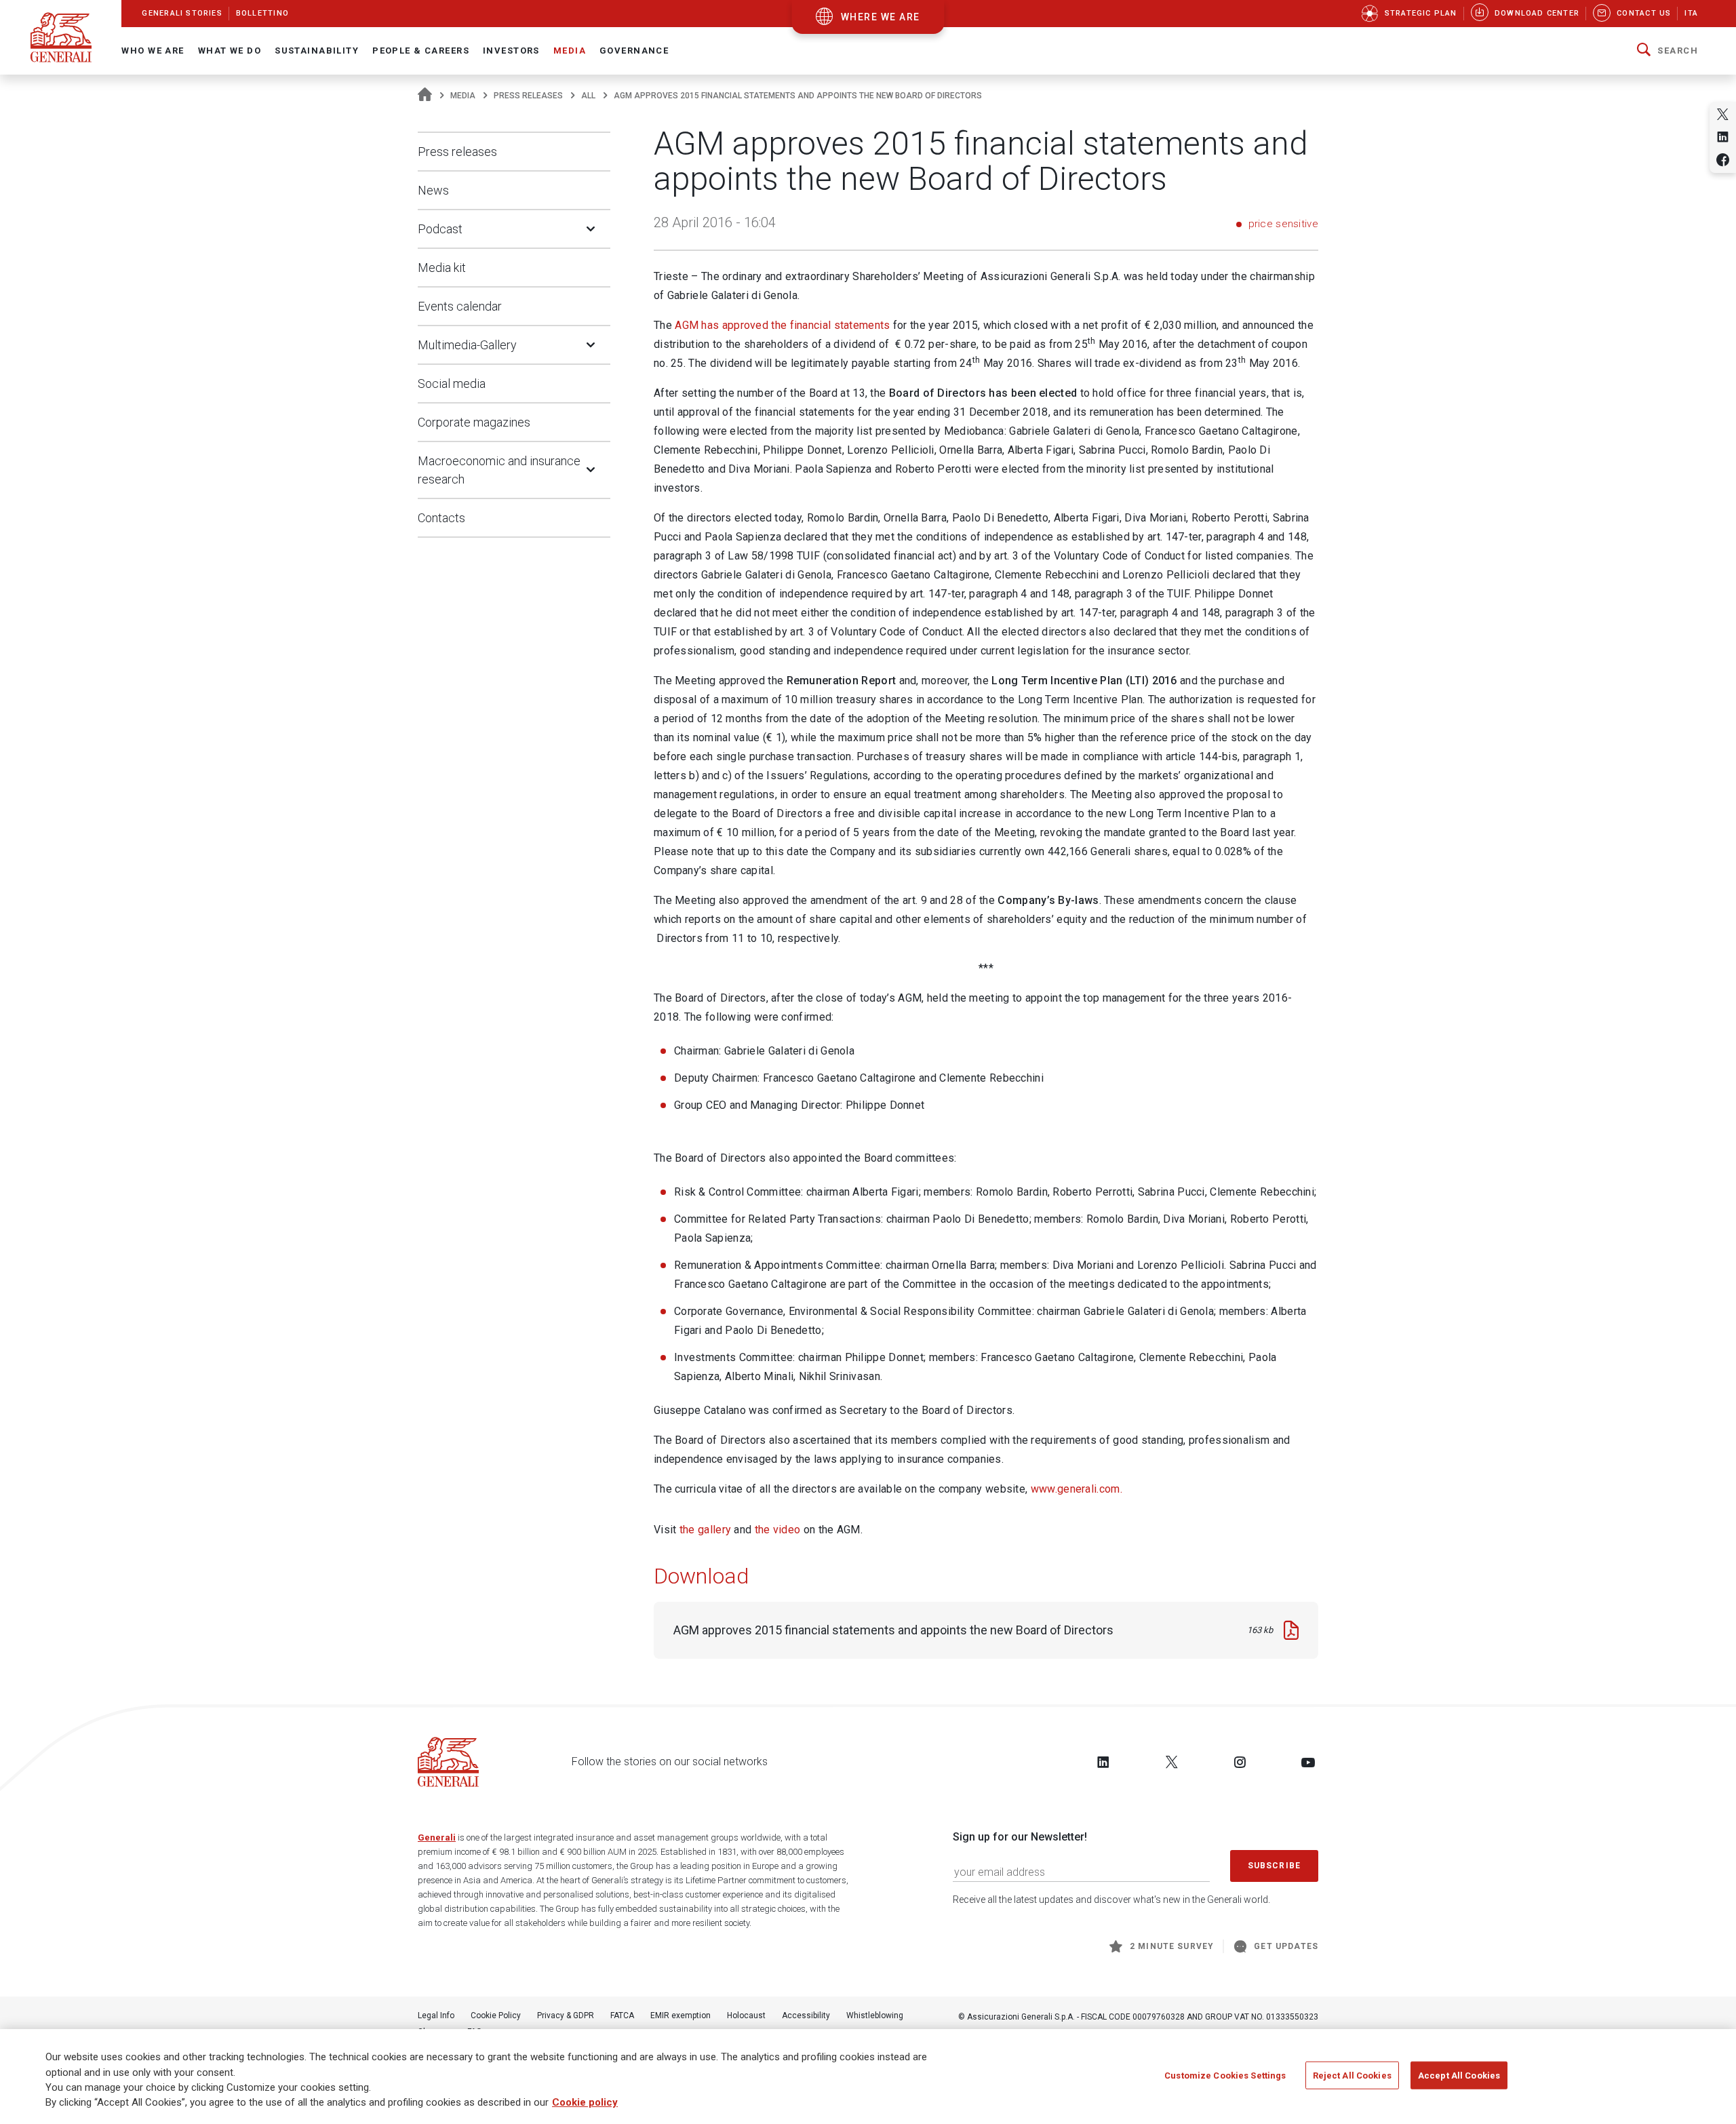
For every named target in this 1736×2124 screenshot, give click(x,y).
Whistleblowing (875, 2015)
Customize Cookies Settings (1225, 2076)
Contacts (441, 518)
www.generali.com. (1077, 1489)
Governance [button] (634, 51)
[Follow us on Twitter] (1172, 1762)
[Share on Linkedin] (1723, 137)
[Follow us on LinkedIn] (1103, 1762)
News (433, 190)
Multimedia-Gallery (467, 345)
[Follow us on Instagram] (1240, 1762)
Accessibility (806, 2015)
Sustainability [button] (317, 51)
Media (463, 96)
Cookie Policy (496, 2015)
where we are (881, 17)
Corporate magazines (474, 422)
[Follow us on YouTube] (1308, 1762)
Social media (452, 383)
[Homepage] (425, 96)
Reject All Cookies (1352, 2076)
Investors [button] (511, 51)
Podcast (440, 229)
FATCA (622, 2015)
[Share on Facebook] (1723, 160)
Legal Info (436, 2015)
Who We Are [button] (153, 51)
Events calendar (460, 306)
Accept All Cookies (1459, 2076)
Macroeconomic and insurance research (499, 470)
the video (778, 1530)
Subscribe (1274, 1866)
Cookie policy (585, 2103)
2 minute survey (1172, 1946)
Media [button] (570, 51)
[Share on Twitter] (1723, 114)
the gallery (705, 1530)
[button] (1668, 51)
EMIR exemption (680, 2015)
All (588, 96)
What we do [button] (230, 51)
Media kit (442, 268)
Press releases (528, 96)
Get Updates (1286, 1946)
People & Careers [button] (421, 51)
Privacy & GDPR (566, 2015)
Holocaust (746, 2015)
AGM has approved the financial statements (782, 325)
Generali (437, 1837)
